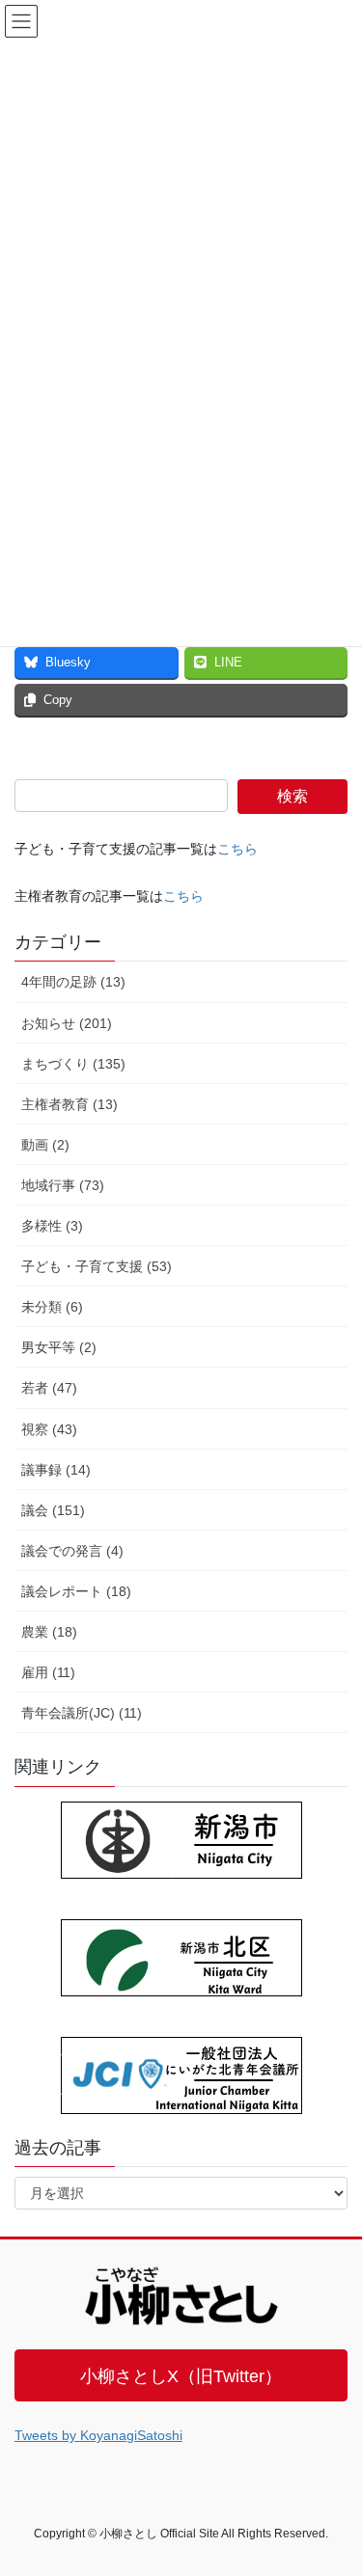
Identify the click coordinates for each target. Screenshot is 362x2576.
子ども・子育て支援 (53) (97, 1266)
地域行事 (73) (63, 1185)
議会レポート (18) (76, 1591)
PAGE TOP (334, 2481)
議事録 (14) (56, 1470)
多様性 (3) (52, 1226)
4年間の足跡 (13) (73, 982)
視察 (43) (49, 1429)
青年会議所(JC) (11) (82, 1713)
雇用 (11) (48, 1672)
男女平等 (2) (59, 1347)
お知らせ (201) (67, 1023)
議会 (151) (53, 1510)
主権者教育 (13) (70, 1104)
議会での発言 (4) (72, 1551)
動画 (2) (45, 1145)
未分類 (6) (52, 1307)
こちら (237, 849)
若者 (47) (49, 1388)
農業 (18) (49, 1632)
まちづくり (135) (73, 1064)
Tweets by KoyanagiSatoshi (98, 2435)
